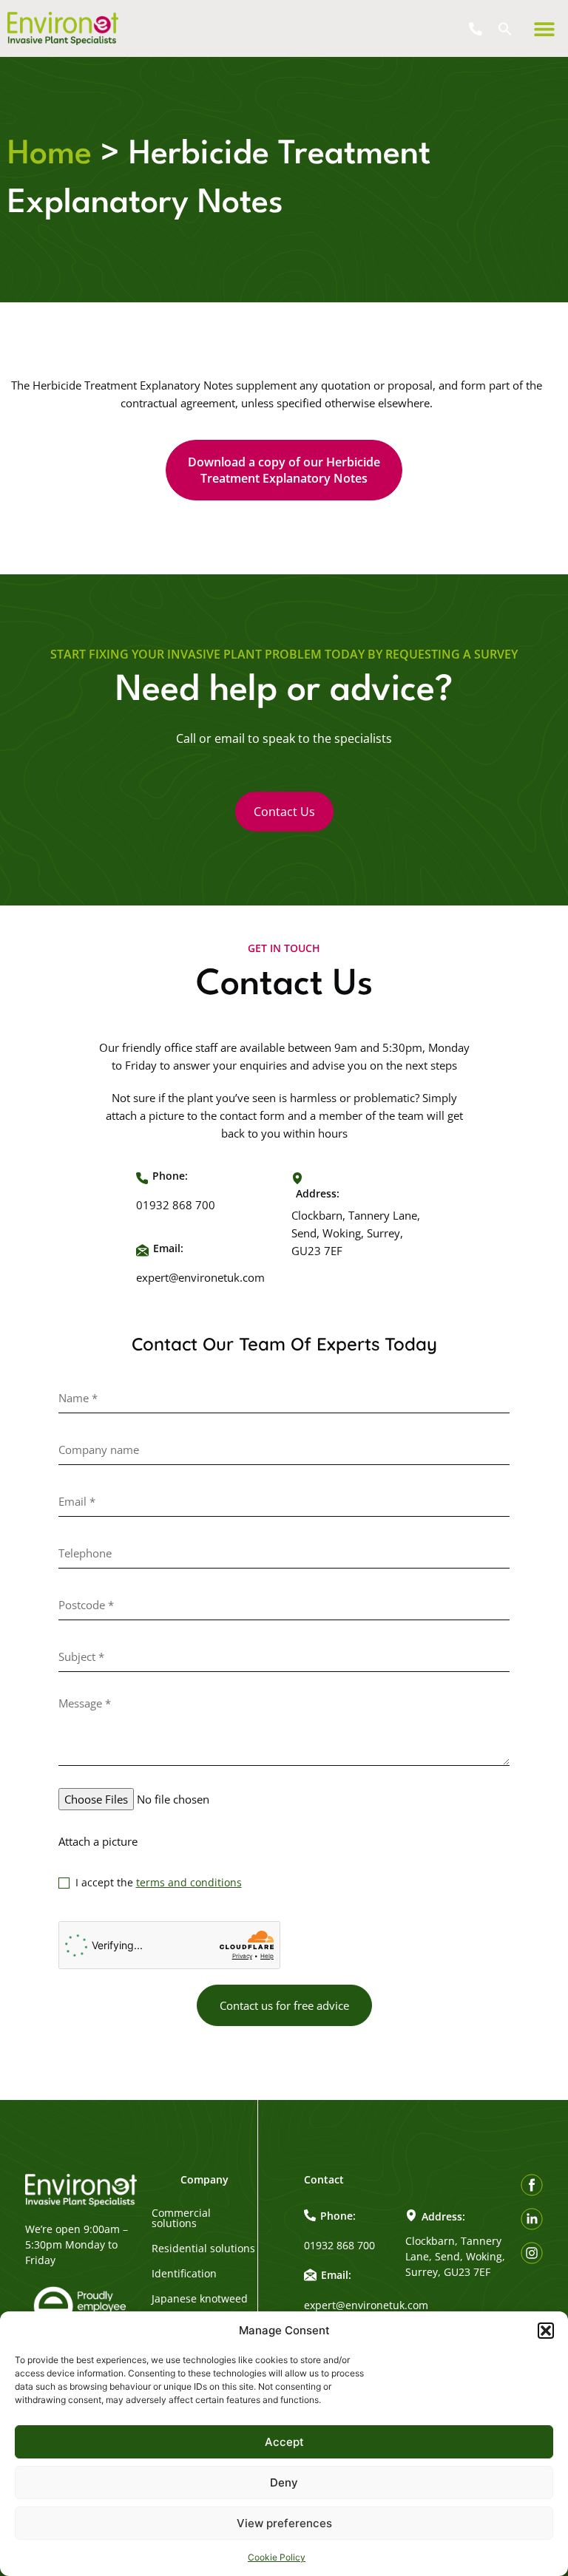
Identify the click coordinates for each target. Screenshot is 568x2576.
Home (50, 155)
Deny (284, 2482)
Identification (184, 2274)
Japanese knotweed (200, 2299)
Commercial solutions (181, 2218)
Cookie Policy (277, 2557)
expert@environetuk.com (200, 1277)
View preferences (284, 2523)
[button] (546, 2331)
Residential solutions (203, 2249)
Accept (284, 2442)
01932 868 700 (176, 1205)
